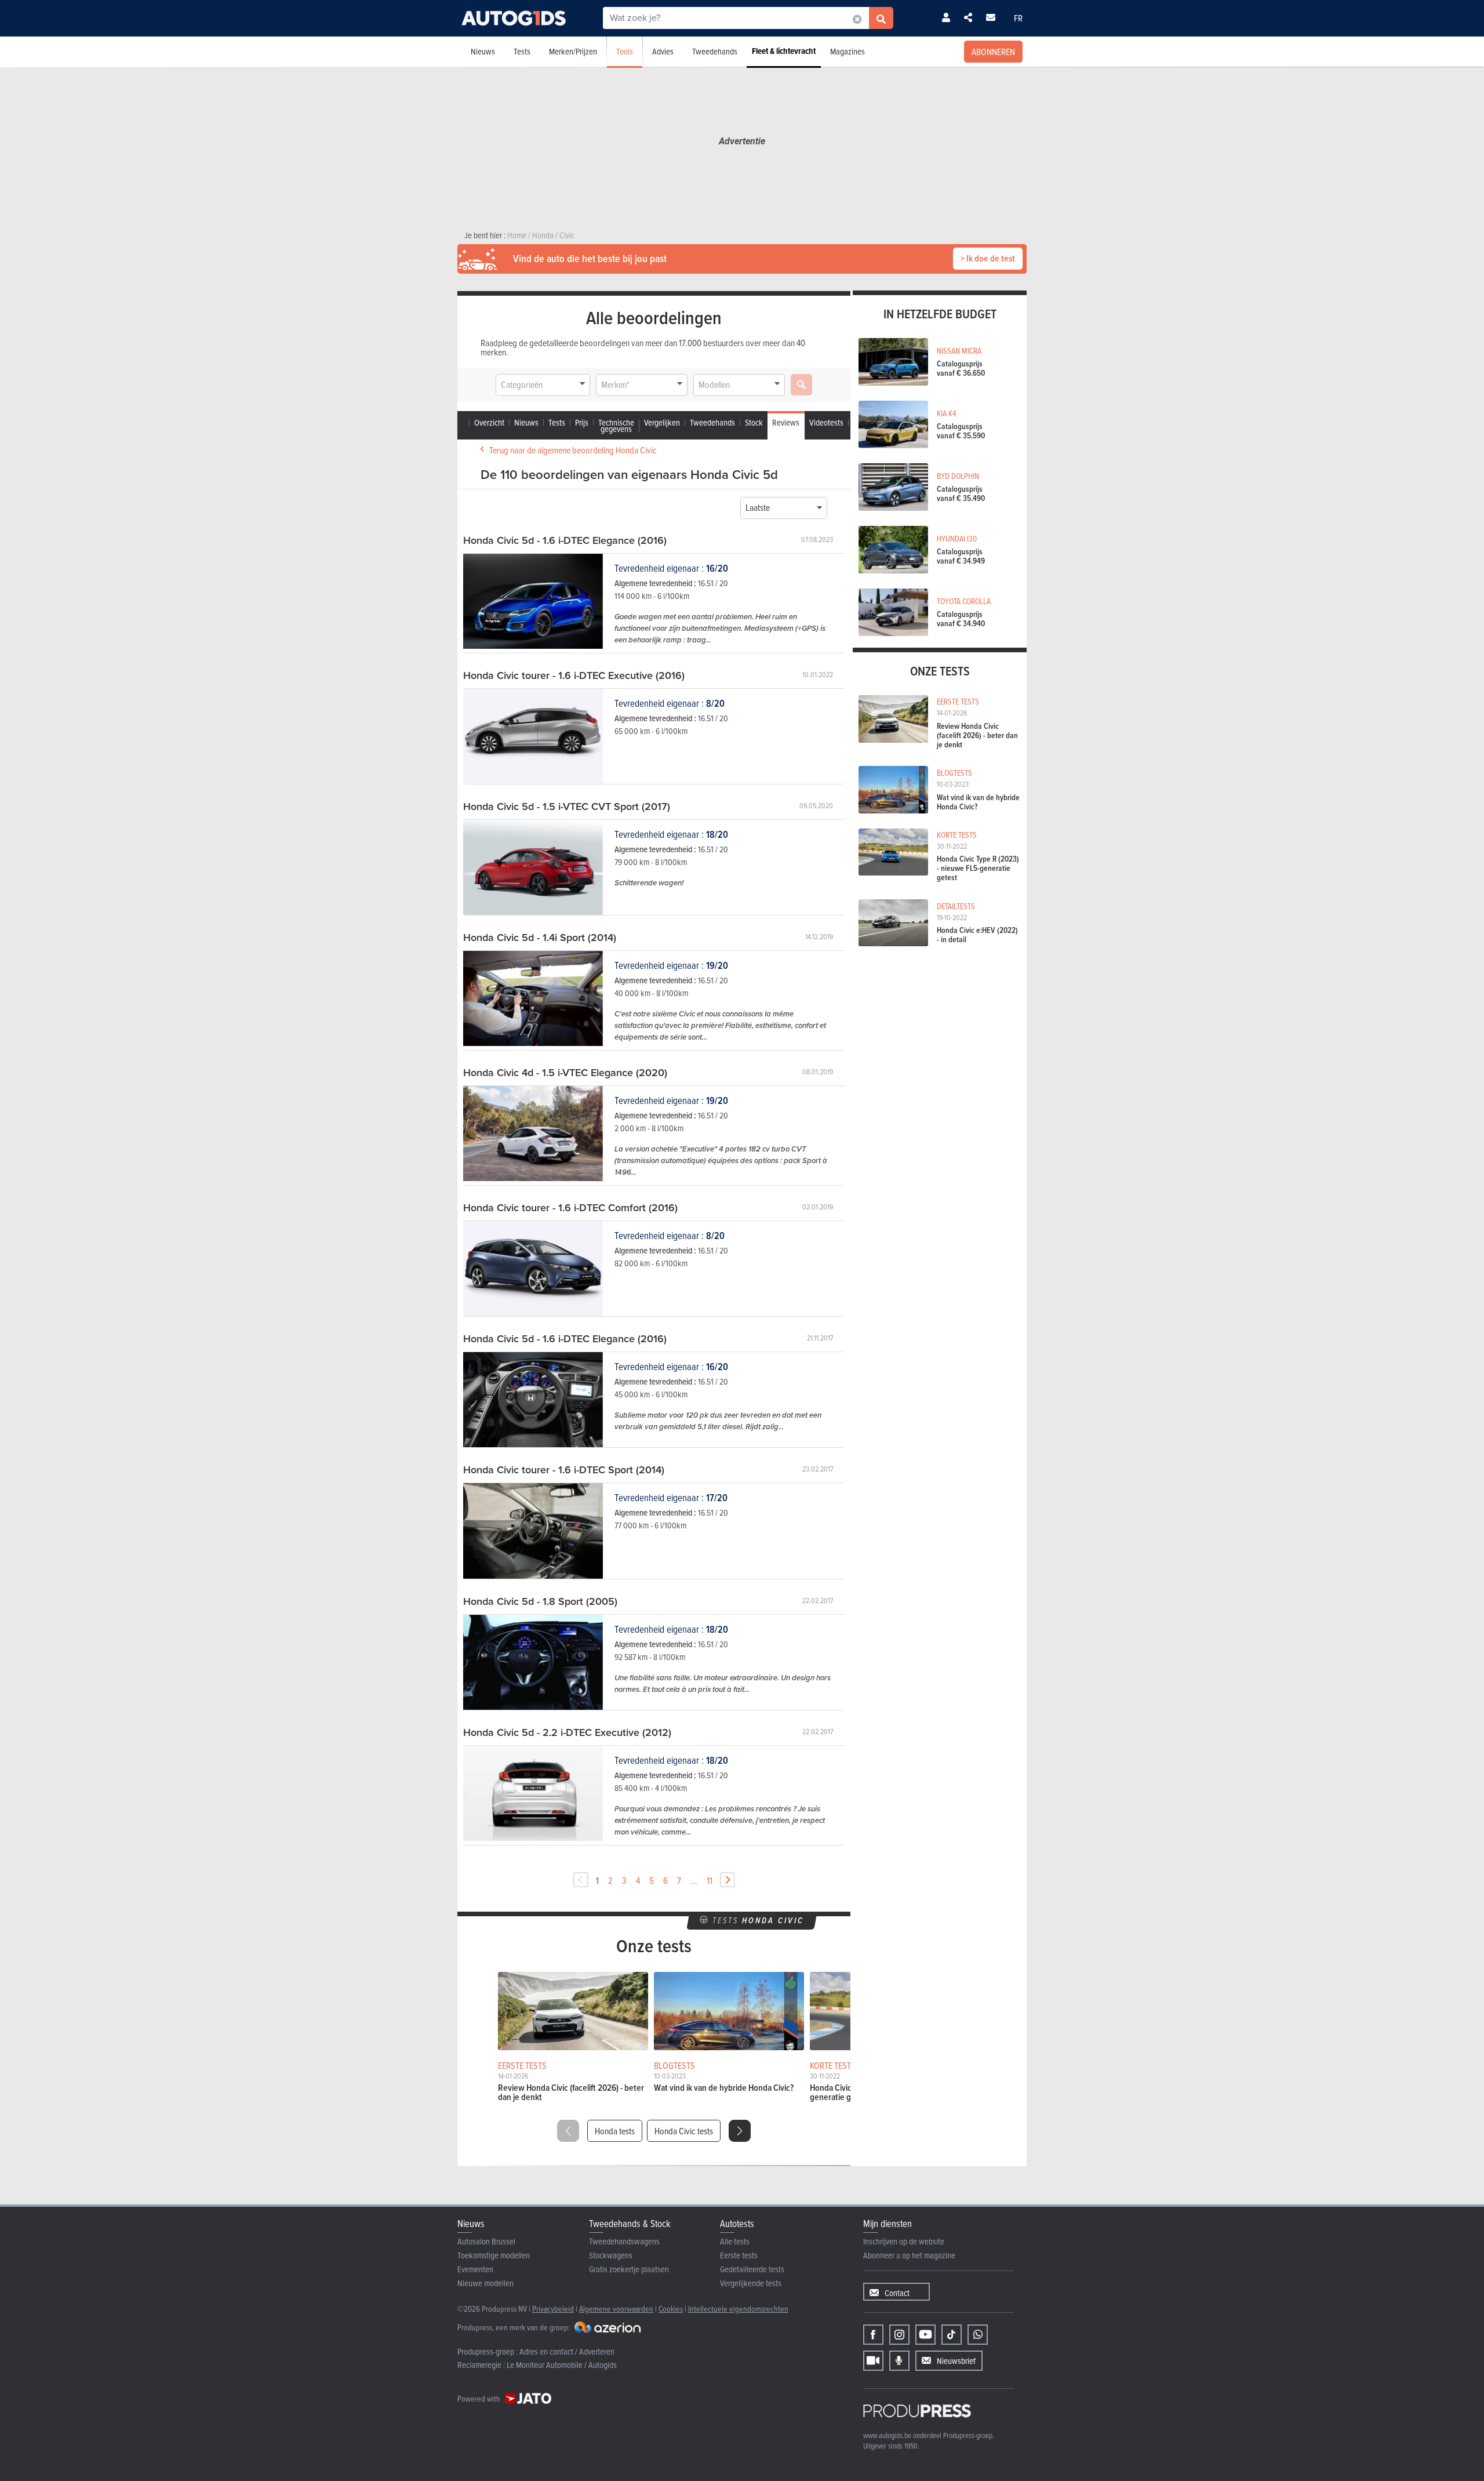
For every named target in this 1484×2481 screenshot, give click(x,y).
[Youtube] (925, 2335)
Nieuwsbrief (956, 2361)
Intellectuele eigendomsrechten (738, 2309)
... (694, 1880)
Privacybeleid (553, 2309)
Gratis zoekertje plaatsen (629, 2269)
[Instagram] (899, 2335)
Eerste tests (739, 2255)
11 (710, 1880)
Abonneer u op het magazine (909, 2255)
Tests (522, 51)
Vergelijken (662, 422)
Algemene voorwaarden (616, 2309)
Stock (754, 422)
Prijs (582, 422)
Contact (897, 2293)
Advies (663, 51)
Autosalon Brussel (486, 2241)
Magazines (848, 51)
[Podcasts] (899, 2361)
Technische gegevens (616, 426)
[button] (740, 2131)
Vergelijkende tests (751, 2283)
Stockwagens (611, 2255)
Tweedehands (715, 51)
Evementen (475, 2269)
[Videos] (873, 2361)
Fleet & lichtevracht (784, 51)
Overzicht (489, 422)
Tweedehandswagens (624, 2241)
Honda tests (615, 2131)
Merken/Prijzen (573, 51)
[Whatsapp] (978, 2335)
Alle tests (735, 2241)
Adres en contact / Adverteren (567, 2351)
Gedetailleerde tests (752, 2269)
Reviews (786, 422)
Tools (625, 51)
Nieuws (483, 51)
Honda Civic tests (684, 2131)
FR (1018, 18)
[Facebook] (873, 2335)
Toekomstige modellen (494, 2255)
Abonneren (993, 52)
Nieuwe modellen (485, 2283)
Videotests (826, 422)
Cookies (671, 2309)
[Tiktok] (952, 2335)
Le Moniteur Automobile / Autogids (562, 2365)
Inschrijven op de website (904, 2241)
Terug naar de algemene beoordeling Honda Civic (573, 450)
